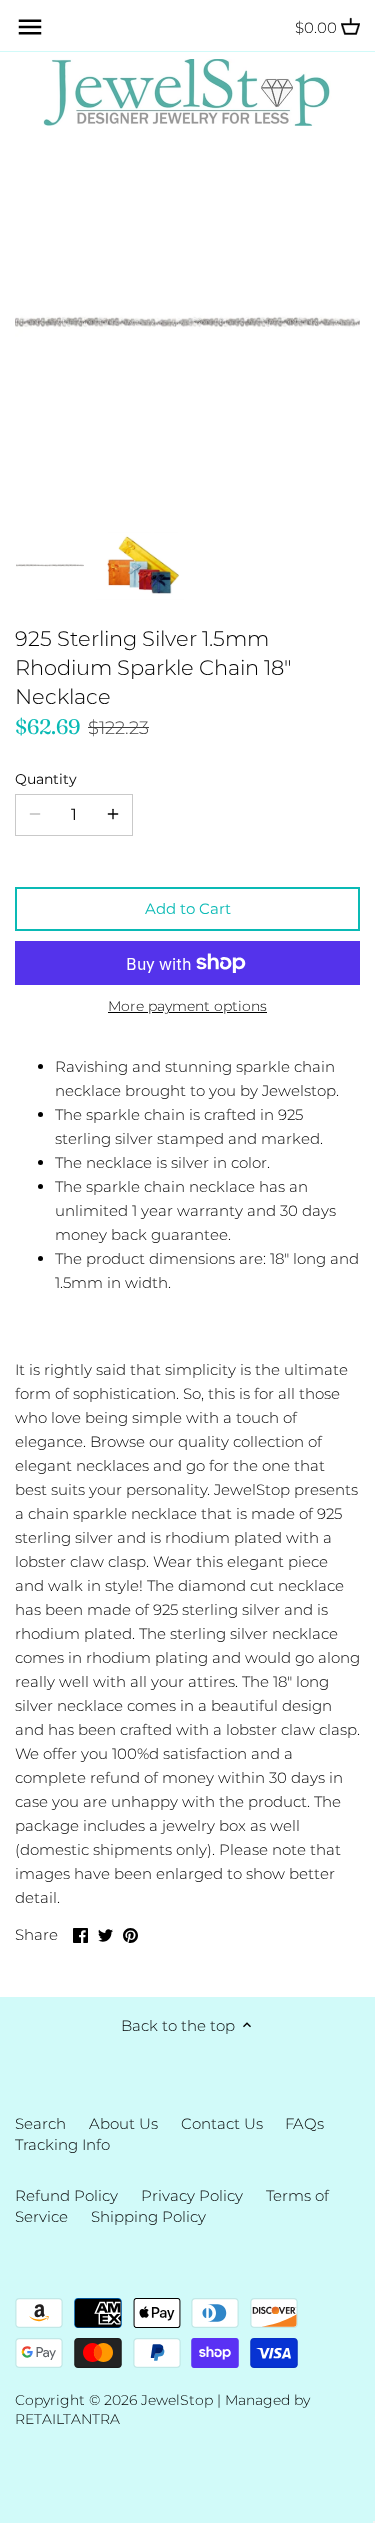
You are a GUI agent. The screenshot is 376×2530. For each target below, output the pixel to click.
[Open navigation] (30, 27)
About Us (123, 2123)
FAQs (304, 2123)
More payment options (187, 1006)
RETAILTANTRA (67, 2419)
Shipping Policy (148, 2216)
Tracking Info (62, 2144)
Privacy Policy (192, 2195)
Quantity (46, 779)
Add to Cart (188, 908)
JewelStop (177, 2400)
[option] (50, 566)
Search (40, 2123)
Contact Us (222, 2123)
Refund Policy (66, 2195)
